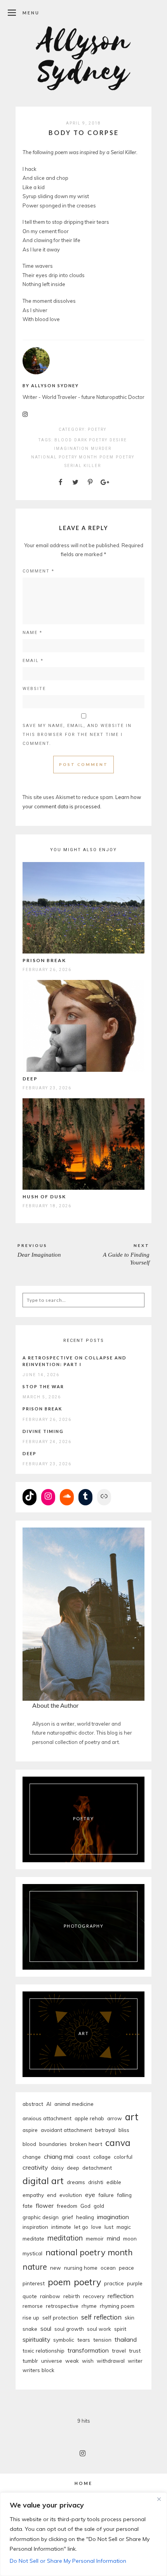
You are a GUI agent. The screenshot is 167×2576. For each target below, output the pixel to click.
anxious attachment (47, 2118)
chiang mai (59, 2156)
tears (84, 2340)
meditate (33, 2238)
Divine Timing (43, 1431)
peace (126, 2268)
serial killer (83, 466)
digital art (43, 2181)
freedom (67, 2206)
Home (83, 2483)
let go (81, 2227)
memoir (95, 2238)
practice (114, 2283)
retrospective (62, 2306)
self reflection (101, 2317)
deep (73, 2168)
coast (83, 2157)
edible (114, 2182)
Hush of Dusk (44, 1197)
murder (101, 449)
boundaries (53, 2144)
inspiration (35, 2227)
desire (118, 440)
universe (52, 2361)
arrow (115, 2118)
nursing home (81, 2268)
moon (130, 2238)
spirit (120, 2329)
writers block (38, 2370)
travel (119, 2350)
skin (130, 2317)
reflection (121, 2296)
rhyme (89, 2306)
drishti (96, 2182)
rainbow (50, 2296)
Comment (38, 571)
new (56, 2268)
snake (30, 2329)
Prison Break (44, 960)
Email (33, 661)
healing (85, 2217)
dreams (76, 2182)
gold (99, 2206)
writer (135, 2361)
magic (124, 2227)
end (52, 2195)
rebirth (72, 2296)
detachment (97, 2168)
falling (124, 2195)
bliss (124, 2130)
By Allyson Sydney (51, 385)
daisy (57, 2168)
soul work (99, 2329)
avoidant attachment (66, 2130)
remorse (33, 2306)
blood (63, 440)
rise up (31, 2317)
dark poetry (91, 440)
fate (28, 2206)
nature (35, 2267)
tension (102, 2340)
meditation (65, 2238)
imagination (71, 449)
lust (109, 2227)
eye (90, 2195)
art (132, 2117)
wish (88, 2361)
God (85, 2206)
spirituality (36, 2339)
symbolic (64, 2340)
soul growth (69, 2329)
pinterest (34, 2283)
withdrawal (111, 2361)
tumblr (30, 2361)
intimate (61, 2227)
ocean (108, 2268)
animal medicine (74, 2104)
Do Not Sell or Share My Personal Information (68, 2561)
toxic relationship (43, 2350)
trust (135, 2350)
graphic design (41, 2217)
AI (49, 2104)
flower (45, 2205)
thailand (126, 2339)
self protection (60, 2317)
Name (32, 633)
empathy (33, 2195)
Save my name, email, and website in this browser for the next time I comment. (77, 735)
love (96, 2227)
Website (34, 689)
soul (46, 2328)
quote (30, 2296)
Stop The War (43, 1386)
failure (106, 2195)
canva (118, 2143)
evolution (71, 2195)
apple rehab (89, 2118)
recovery (94, 2296)
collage (102, 2157)
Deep (30, 1079)
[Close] (159, 2499)
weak (72, 2361)
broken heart (86, 2144)
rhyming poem (117, 2306)
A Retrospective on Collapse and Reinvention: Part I (75, 1361)
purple (135, 2283)
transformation (88, 2350)
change (32, 2157)
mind (113, 2238)
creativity (35, 2167)
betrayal (105, 2130)
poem (107, 457)
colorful (123, 2157)
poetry (125, 457)
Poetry (97, 429)
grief (67, 2217)
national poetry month (64, 457)
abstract (33, 2104)
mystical (32, 2253)
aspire (30, 2130)
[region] (83, 2534)
